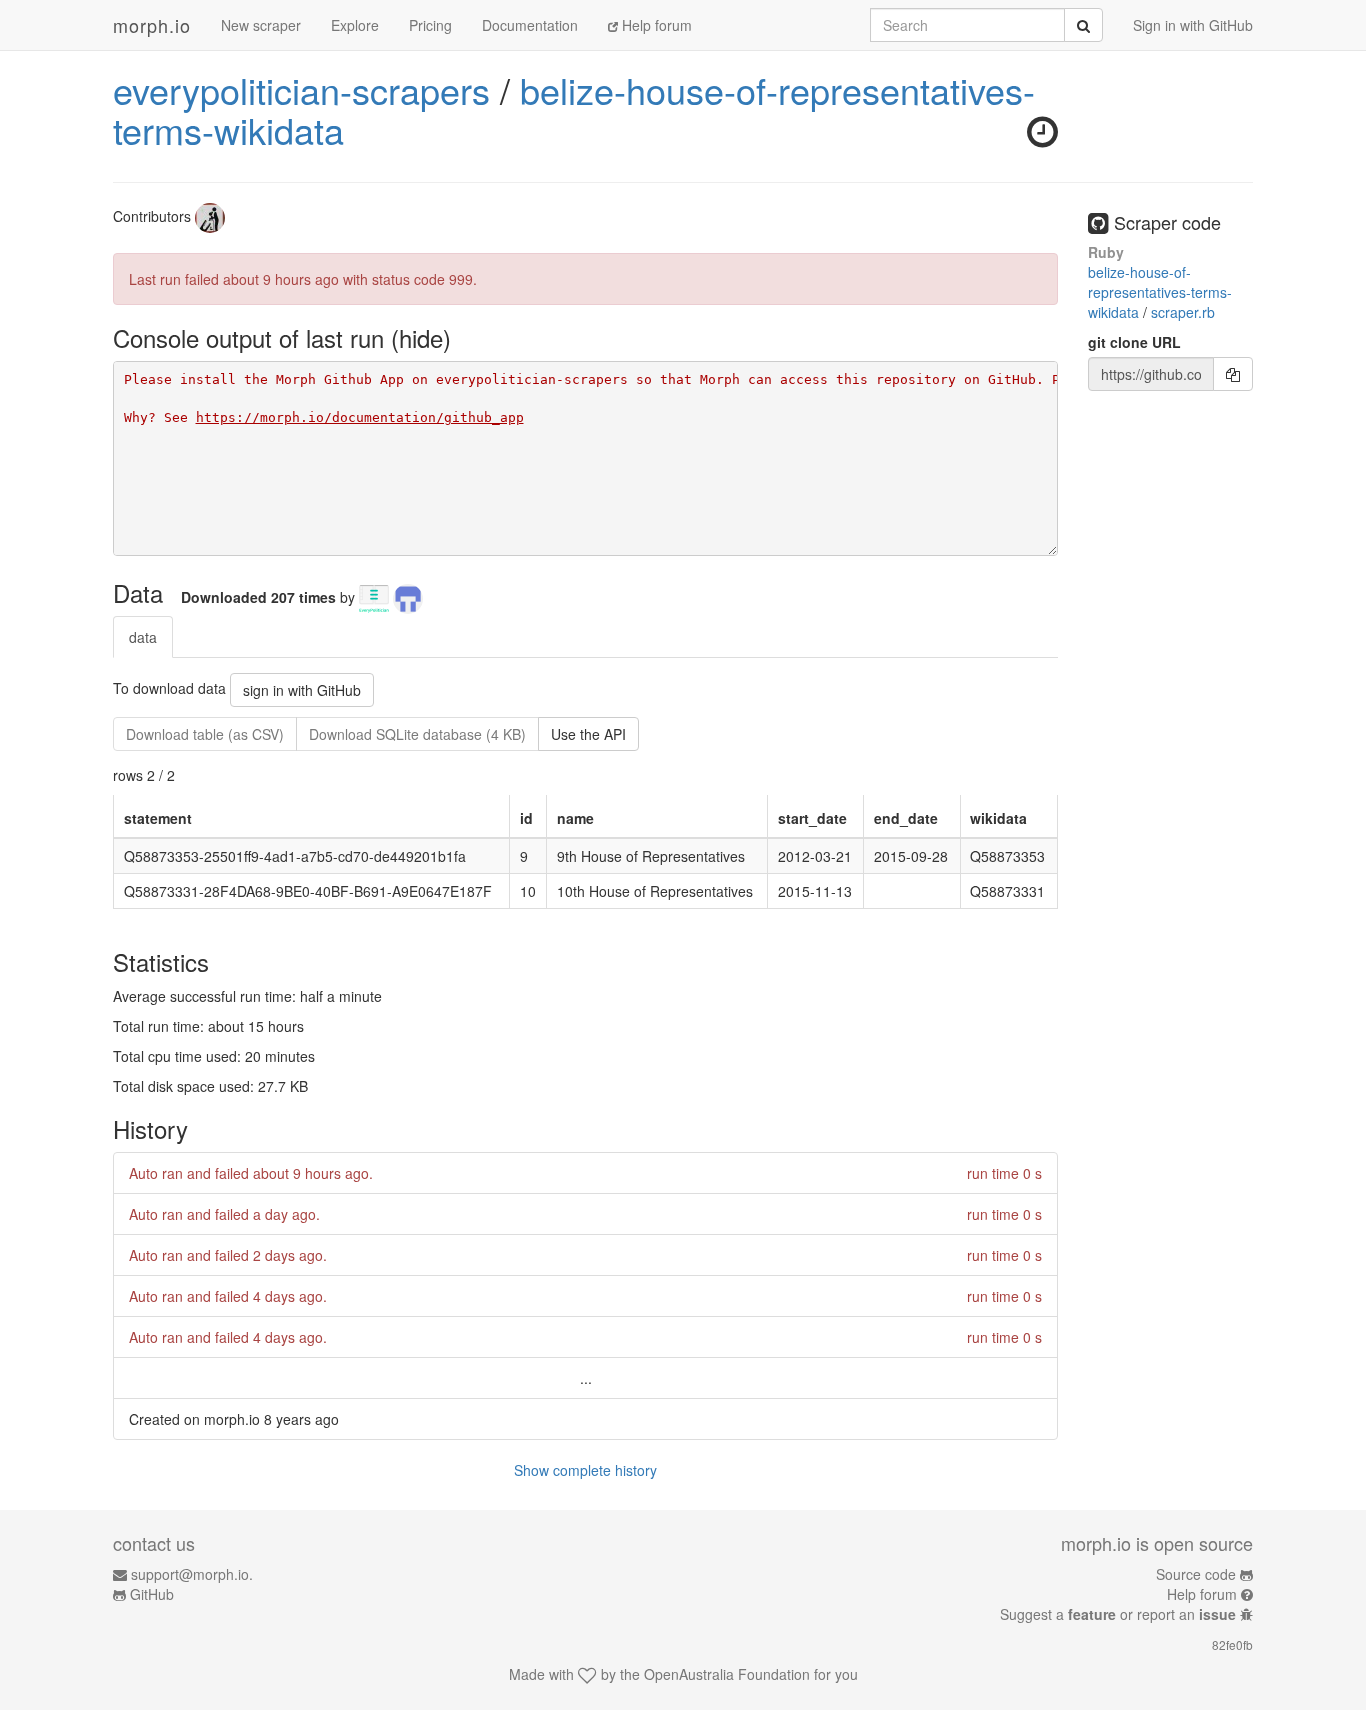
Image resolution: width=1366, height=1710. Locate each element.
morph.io (152, 25)
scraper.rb (1183, 312)
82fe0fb (1232, 1644)
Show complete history (585, 1470)
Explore (355, 25)
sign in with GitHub (302, 690)
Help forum (655, 25)
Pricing (430, 25)
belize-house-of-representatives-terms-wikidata (574, 109)
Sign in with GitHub (1193, 25)
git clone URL (1134, 342)
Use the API (588, 734)
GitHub (152, 1594)
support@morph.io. (192, 1574)
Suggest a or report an (1118, 1614)
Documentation (530, 25)
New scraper (261, 25)
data (143, 637)
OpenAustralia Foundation (727, 1674)
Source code (1196, 1574)
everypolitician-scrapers (301, 89)
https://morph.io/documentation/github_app (360, 417)
